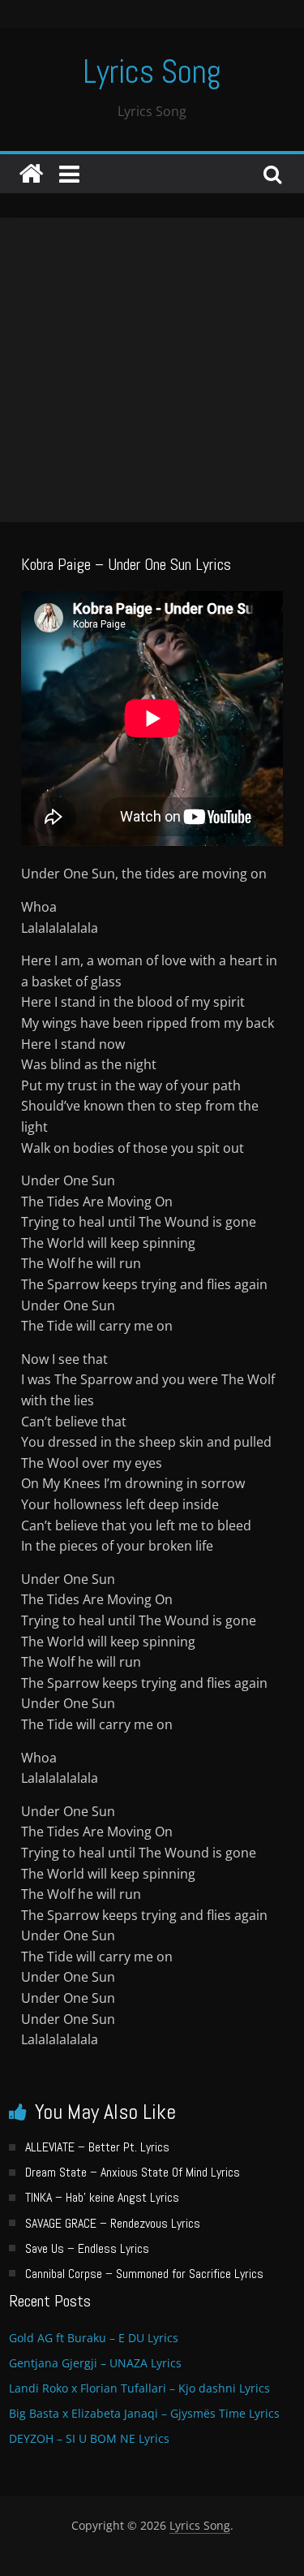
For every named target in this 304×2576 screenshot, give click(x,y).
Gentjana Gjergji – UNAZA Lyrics (95, 2363)
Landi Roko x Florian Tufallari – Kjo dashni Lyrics (139, 2388)
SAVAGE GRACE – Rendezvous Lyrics (113, 2223)
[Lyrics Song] (31, 174)
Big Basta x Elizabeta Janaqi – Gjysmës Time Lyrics (144, 2413)
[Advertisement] (152, 370)
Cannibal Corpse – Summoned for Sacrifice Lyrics (144, 2274)
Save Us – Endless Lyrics (87, 2248)
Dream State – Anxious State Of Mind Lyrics (133, 2172)
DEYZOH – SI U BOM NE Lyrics (89, 2438)
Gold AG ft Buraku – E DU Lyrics (94, 2338)
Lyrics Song (152, 72)
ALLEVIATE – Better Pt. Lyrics (97, 2147)
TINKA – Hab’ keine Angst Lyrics (102, 2197)
